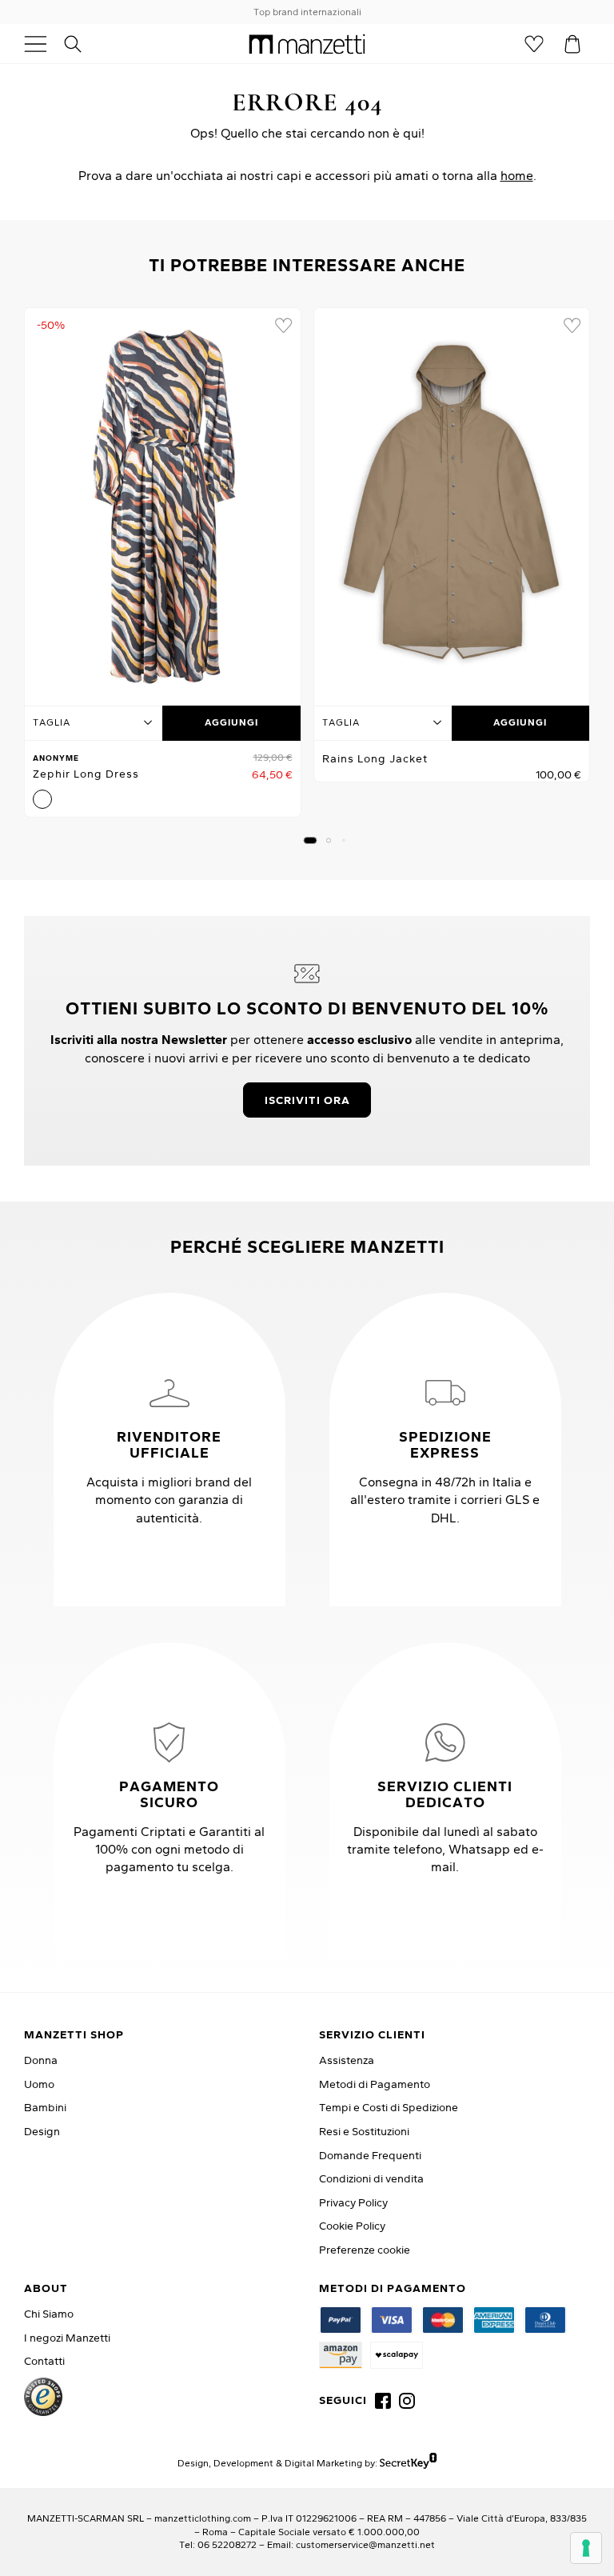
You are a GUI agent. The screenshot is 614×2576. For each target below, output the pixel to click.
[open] (42, 44)
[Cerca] (82, 44)
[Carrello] (572, 44)
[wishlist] (283, 326)
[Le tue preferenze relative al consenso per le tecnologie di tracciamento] (586, 2548)
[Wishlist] (534, 44)
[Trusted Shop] (43, 2397)
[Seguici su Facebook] (383, 2401)
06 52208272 (227, 2544)
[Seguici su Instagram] (407, 2401)
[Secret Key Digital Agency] (408, 2463)
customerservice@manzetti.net (365, 2544)
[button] (311, 840)
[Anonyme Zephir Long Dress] (163, 502)
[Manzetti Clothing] (307, 44)
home (517, 175)
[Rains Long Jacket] (452, 502)
